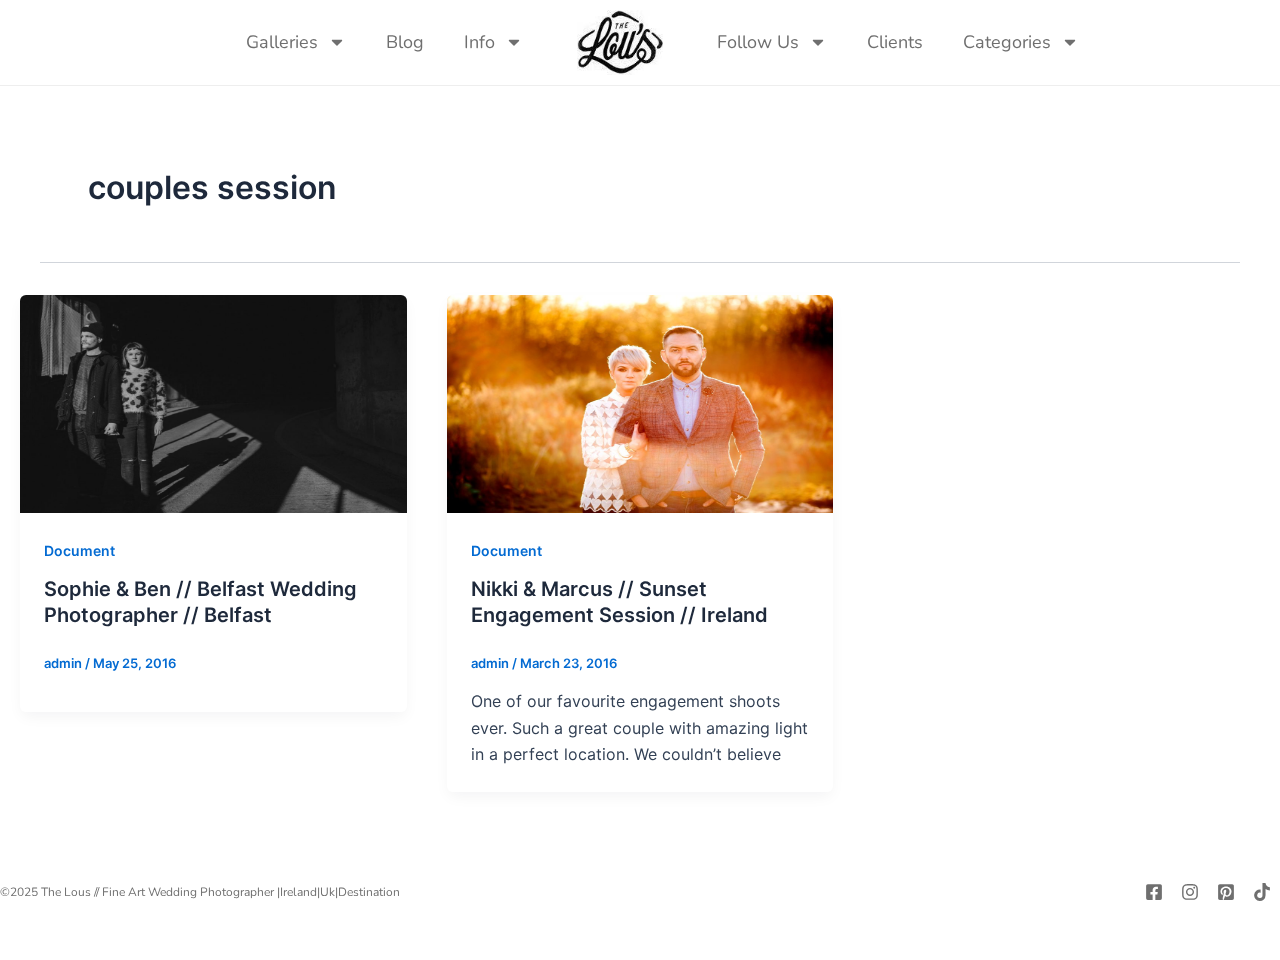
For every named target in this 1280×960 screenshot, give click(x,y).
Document (79, 550)
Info (479, 42)
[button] (1119, 42)
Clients (895, 42)
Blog (405, 42)
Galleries (282, 42)
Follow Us (758, 42)
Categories (1007, 42)
